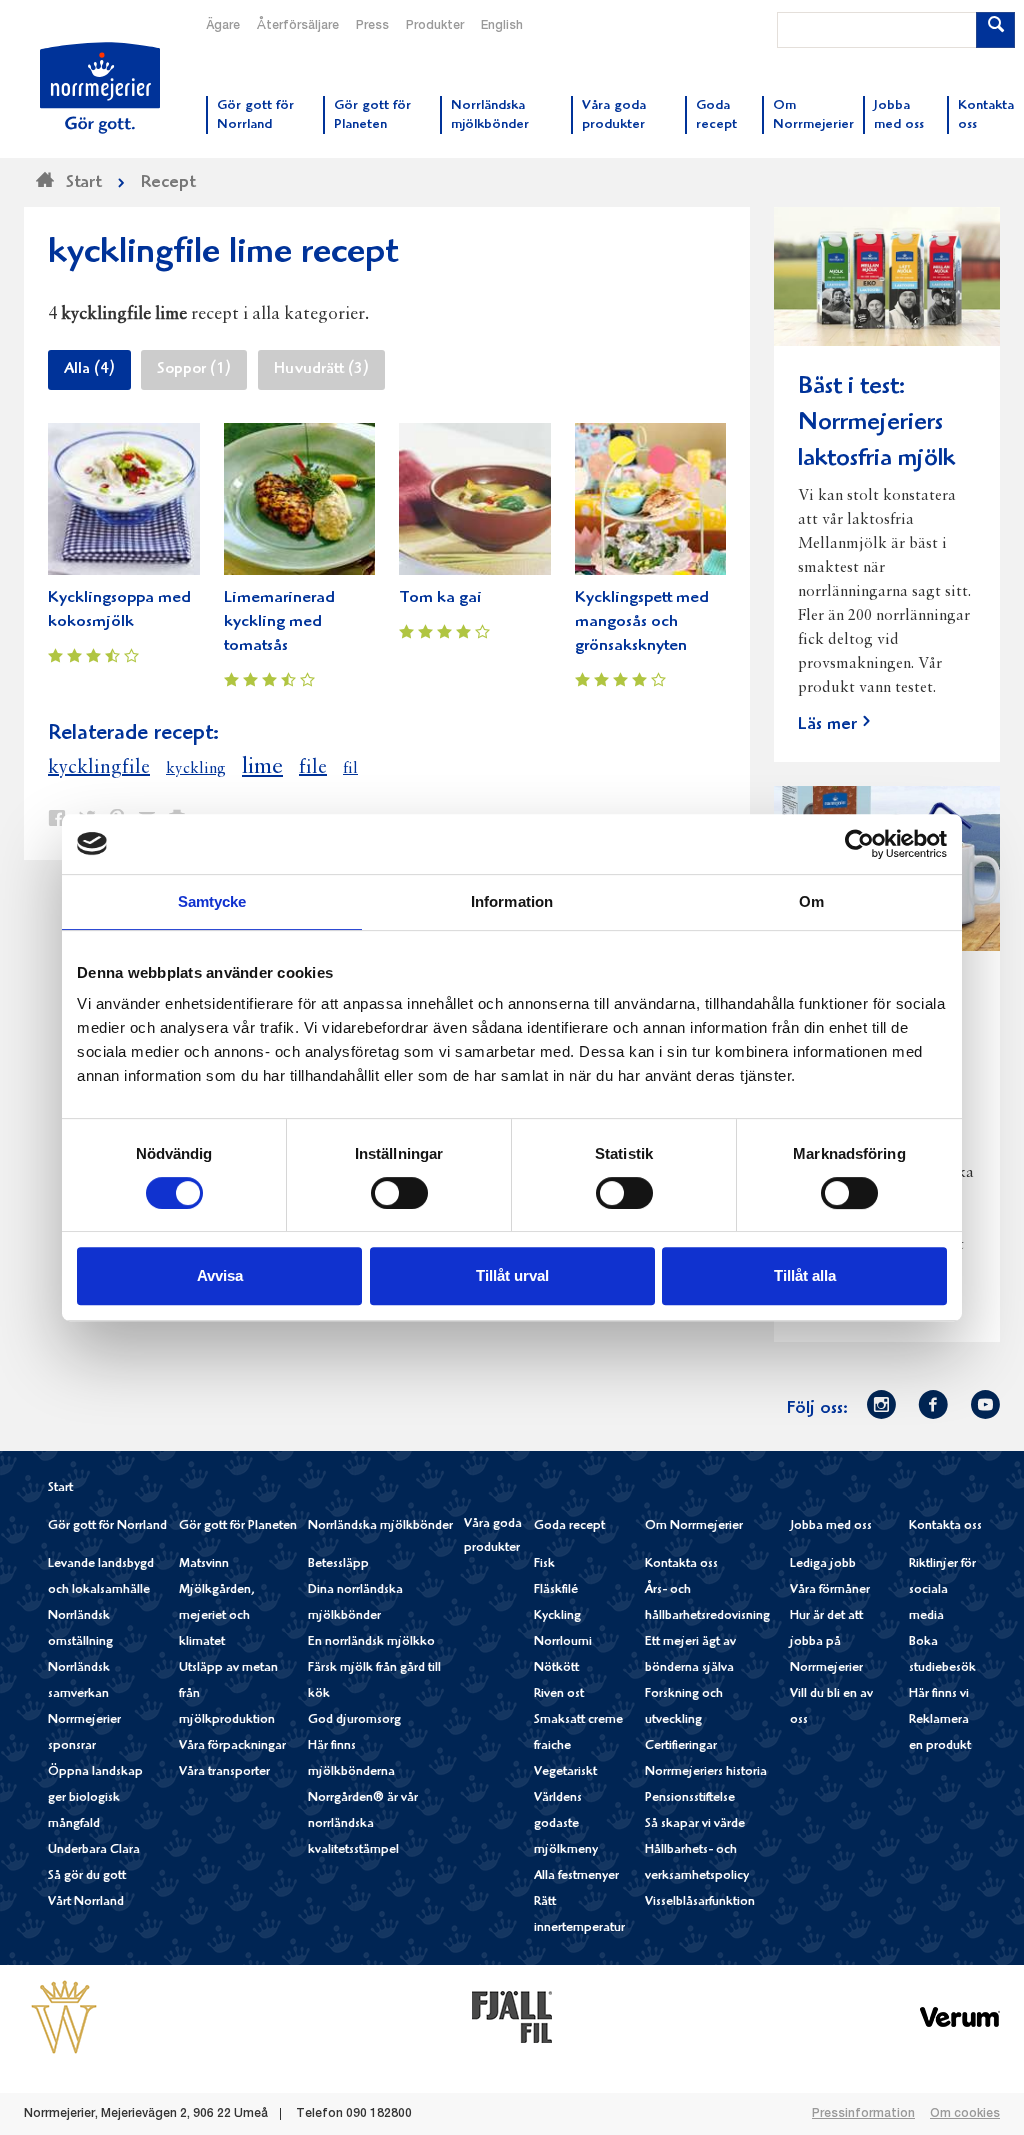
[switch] (399, 1191)
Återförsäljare (298, 26)
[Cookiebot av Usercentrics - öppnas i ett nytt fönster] (859, 844)
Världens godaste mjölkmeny (566, 1824)
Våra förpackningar (232, 1746)
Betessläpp (338, 1564)
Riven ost (559, 1694)
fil (350, 769)
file (313, 768)
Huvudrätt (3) (321, 370)
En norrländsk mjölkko (371, 1642)
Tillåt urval (512, 1275)
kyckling (196, 769)
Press (372, 26)
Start (60, 1488)
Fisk (544, 1564)
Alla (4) (89, 370)
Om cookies (965, 2114)
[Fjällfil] (512, 2017)
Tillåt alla (805, 1275)
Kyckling (557, 1616)
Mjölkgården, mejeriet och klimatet (217, 1616)
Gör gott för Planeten (238, 1526)
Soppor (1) (194, 370)
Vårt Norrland (86, 1902)
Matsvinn (204, 1564)
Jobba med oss (831, 1526)
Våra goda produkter (493, 1536)
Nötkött (556, 1668)
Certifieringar (681, 1746)
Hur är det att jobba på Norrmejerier (826, 1642)
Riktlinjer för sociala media (942, 1590)
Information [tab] (512, 901)
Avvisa (220, 1275)
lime (262, 767)
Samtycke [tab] (212, 901)
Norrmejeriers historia (706, 1772)
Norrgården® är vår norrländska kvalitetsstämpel (363, 1824)
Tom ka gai (440, 598)
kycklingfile (99, 768)
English (502, 26)
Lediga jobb (823, 1564)
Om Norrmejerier (694, 1526)
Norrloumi (563, 1642)
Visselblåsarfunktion (700, 1902)
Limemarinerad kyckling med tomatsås (279, 622)
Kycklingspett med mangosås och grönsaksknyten (642, 622)
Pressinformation (863, 2114)
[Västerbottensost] (64, 2017)
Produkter (435, 26)
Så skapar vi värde (695, 1824)
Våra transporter (224, 1772)
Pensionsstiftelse (690, 1798)
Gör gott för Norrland (107, 1526)
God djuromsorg (354, 1720)
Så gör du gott (87, 1876)
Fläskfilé (556, 1590)
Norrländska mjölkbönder (380, 1526)
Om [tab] (811, 901)
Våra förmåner (830, 1590)
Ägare (223, 26)
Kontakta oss (681, 1564)
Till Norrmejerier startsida (100, 88)
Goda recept (569, 1526)
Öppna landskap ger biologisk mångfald (95, 1798)
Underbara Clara (94, 1850)
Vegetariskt (565, 1772)
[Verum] (960, 2017)
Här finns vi (939, 1694)
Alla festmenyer (576, 1876)
